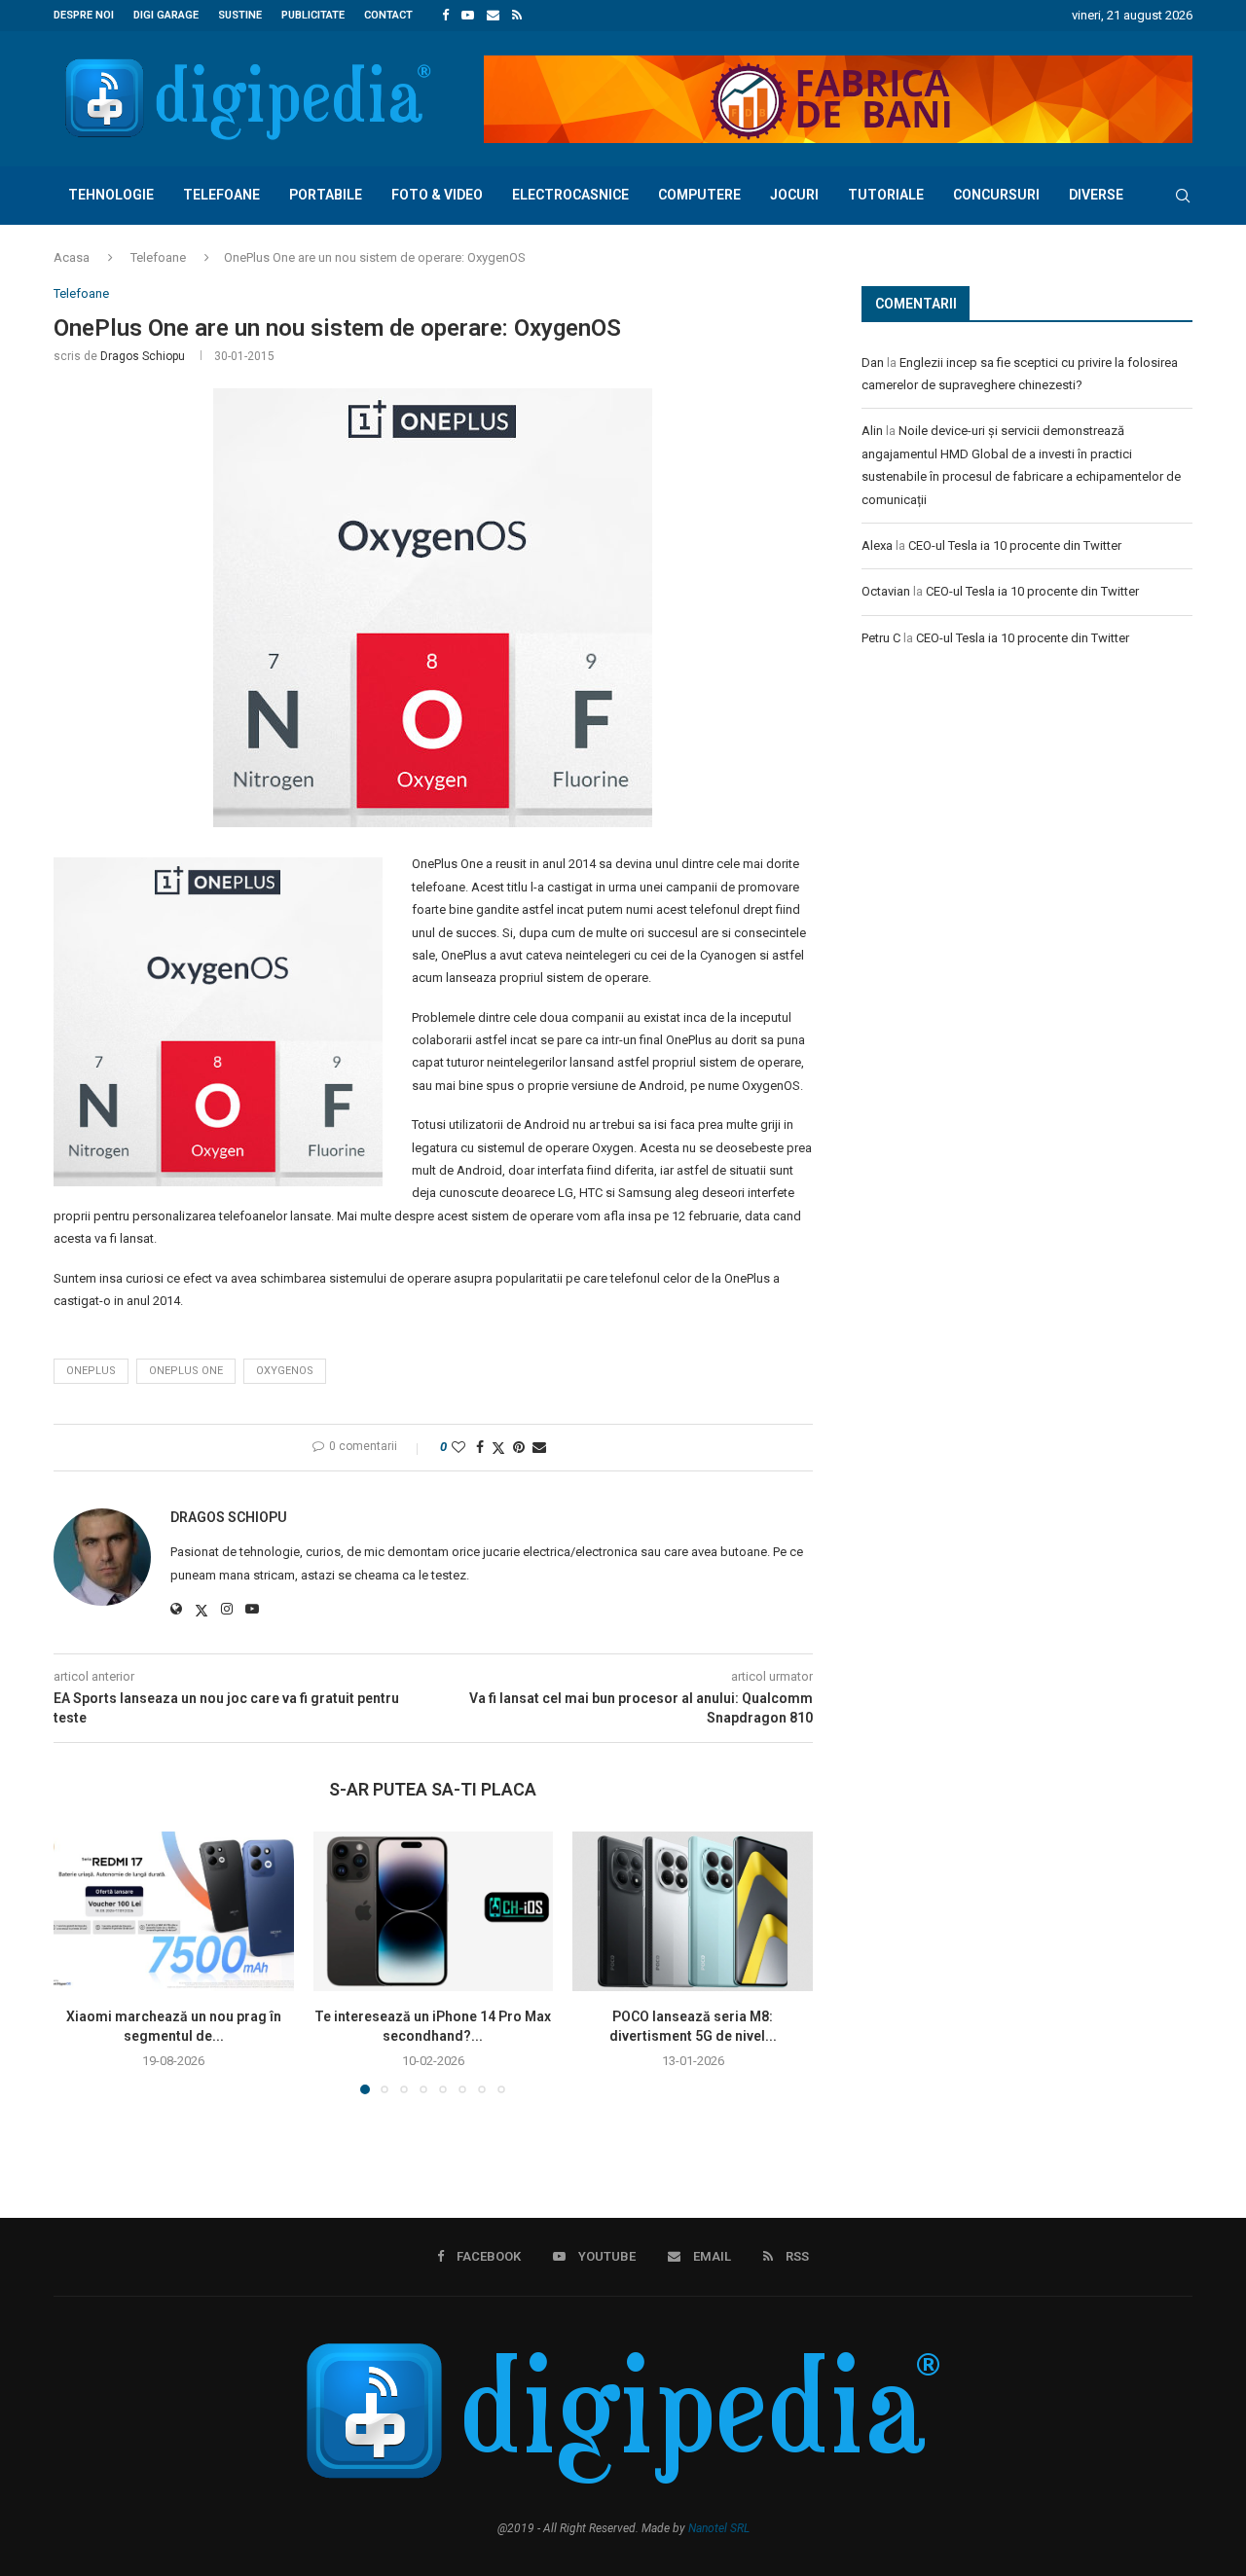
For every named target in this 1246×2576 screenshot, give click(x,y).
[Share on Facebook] (480, 1447)
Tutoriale (886, 195)
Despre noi (84, 15)
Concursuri (996, 195)
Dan (873, 363)
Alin (872, 431)
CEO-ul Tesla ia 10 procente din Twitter (1015, 545)
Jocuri (794, 195)
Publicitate (313, 15)
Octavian (886, 591)
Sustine (240, 15)
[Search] (1183, 196)
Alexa (877, 545)
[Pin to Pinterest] (519, 1447)
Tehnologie (111, 195)
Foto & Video (437, 195)
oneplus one (186, 1371)
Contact (388, 15)
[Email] (493, 16)
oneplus (91, 1371)
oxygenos (285, 1371)
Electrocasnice (570, 195)
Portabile (326, 195)
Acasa (72, 257)
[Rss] (517, 16)
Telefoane (221, 195)
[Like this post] (458, 1447)
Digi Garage (166, 15)
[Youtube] (468, 16)
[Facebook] (445, 16)
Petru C (881, 638)
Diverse (1096, 195)
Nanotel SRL (719, 2528)
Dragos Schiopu (143, 356)
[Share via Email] (539, 1447)
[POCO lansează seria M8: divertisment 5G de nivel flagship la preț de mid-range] (693, 1911)
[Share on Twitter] (498, 1448)
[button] (80, 1962)
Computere (699, 195)
